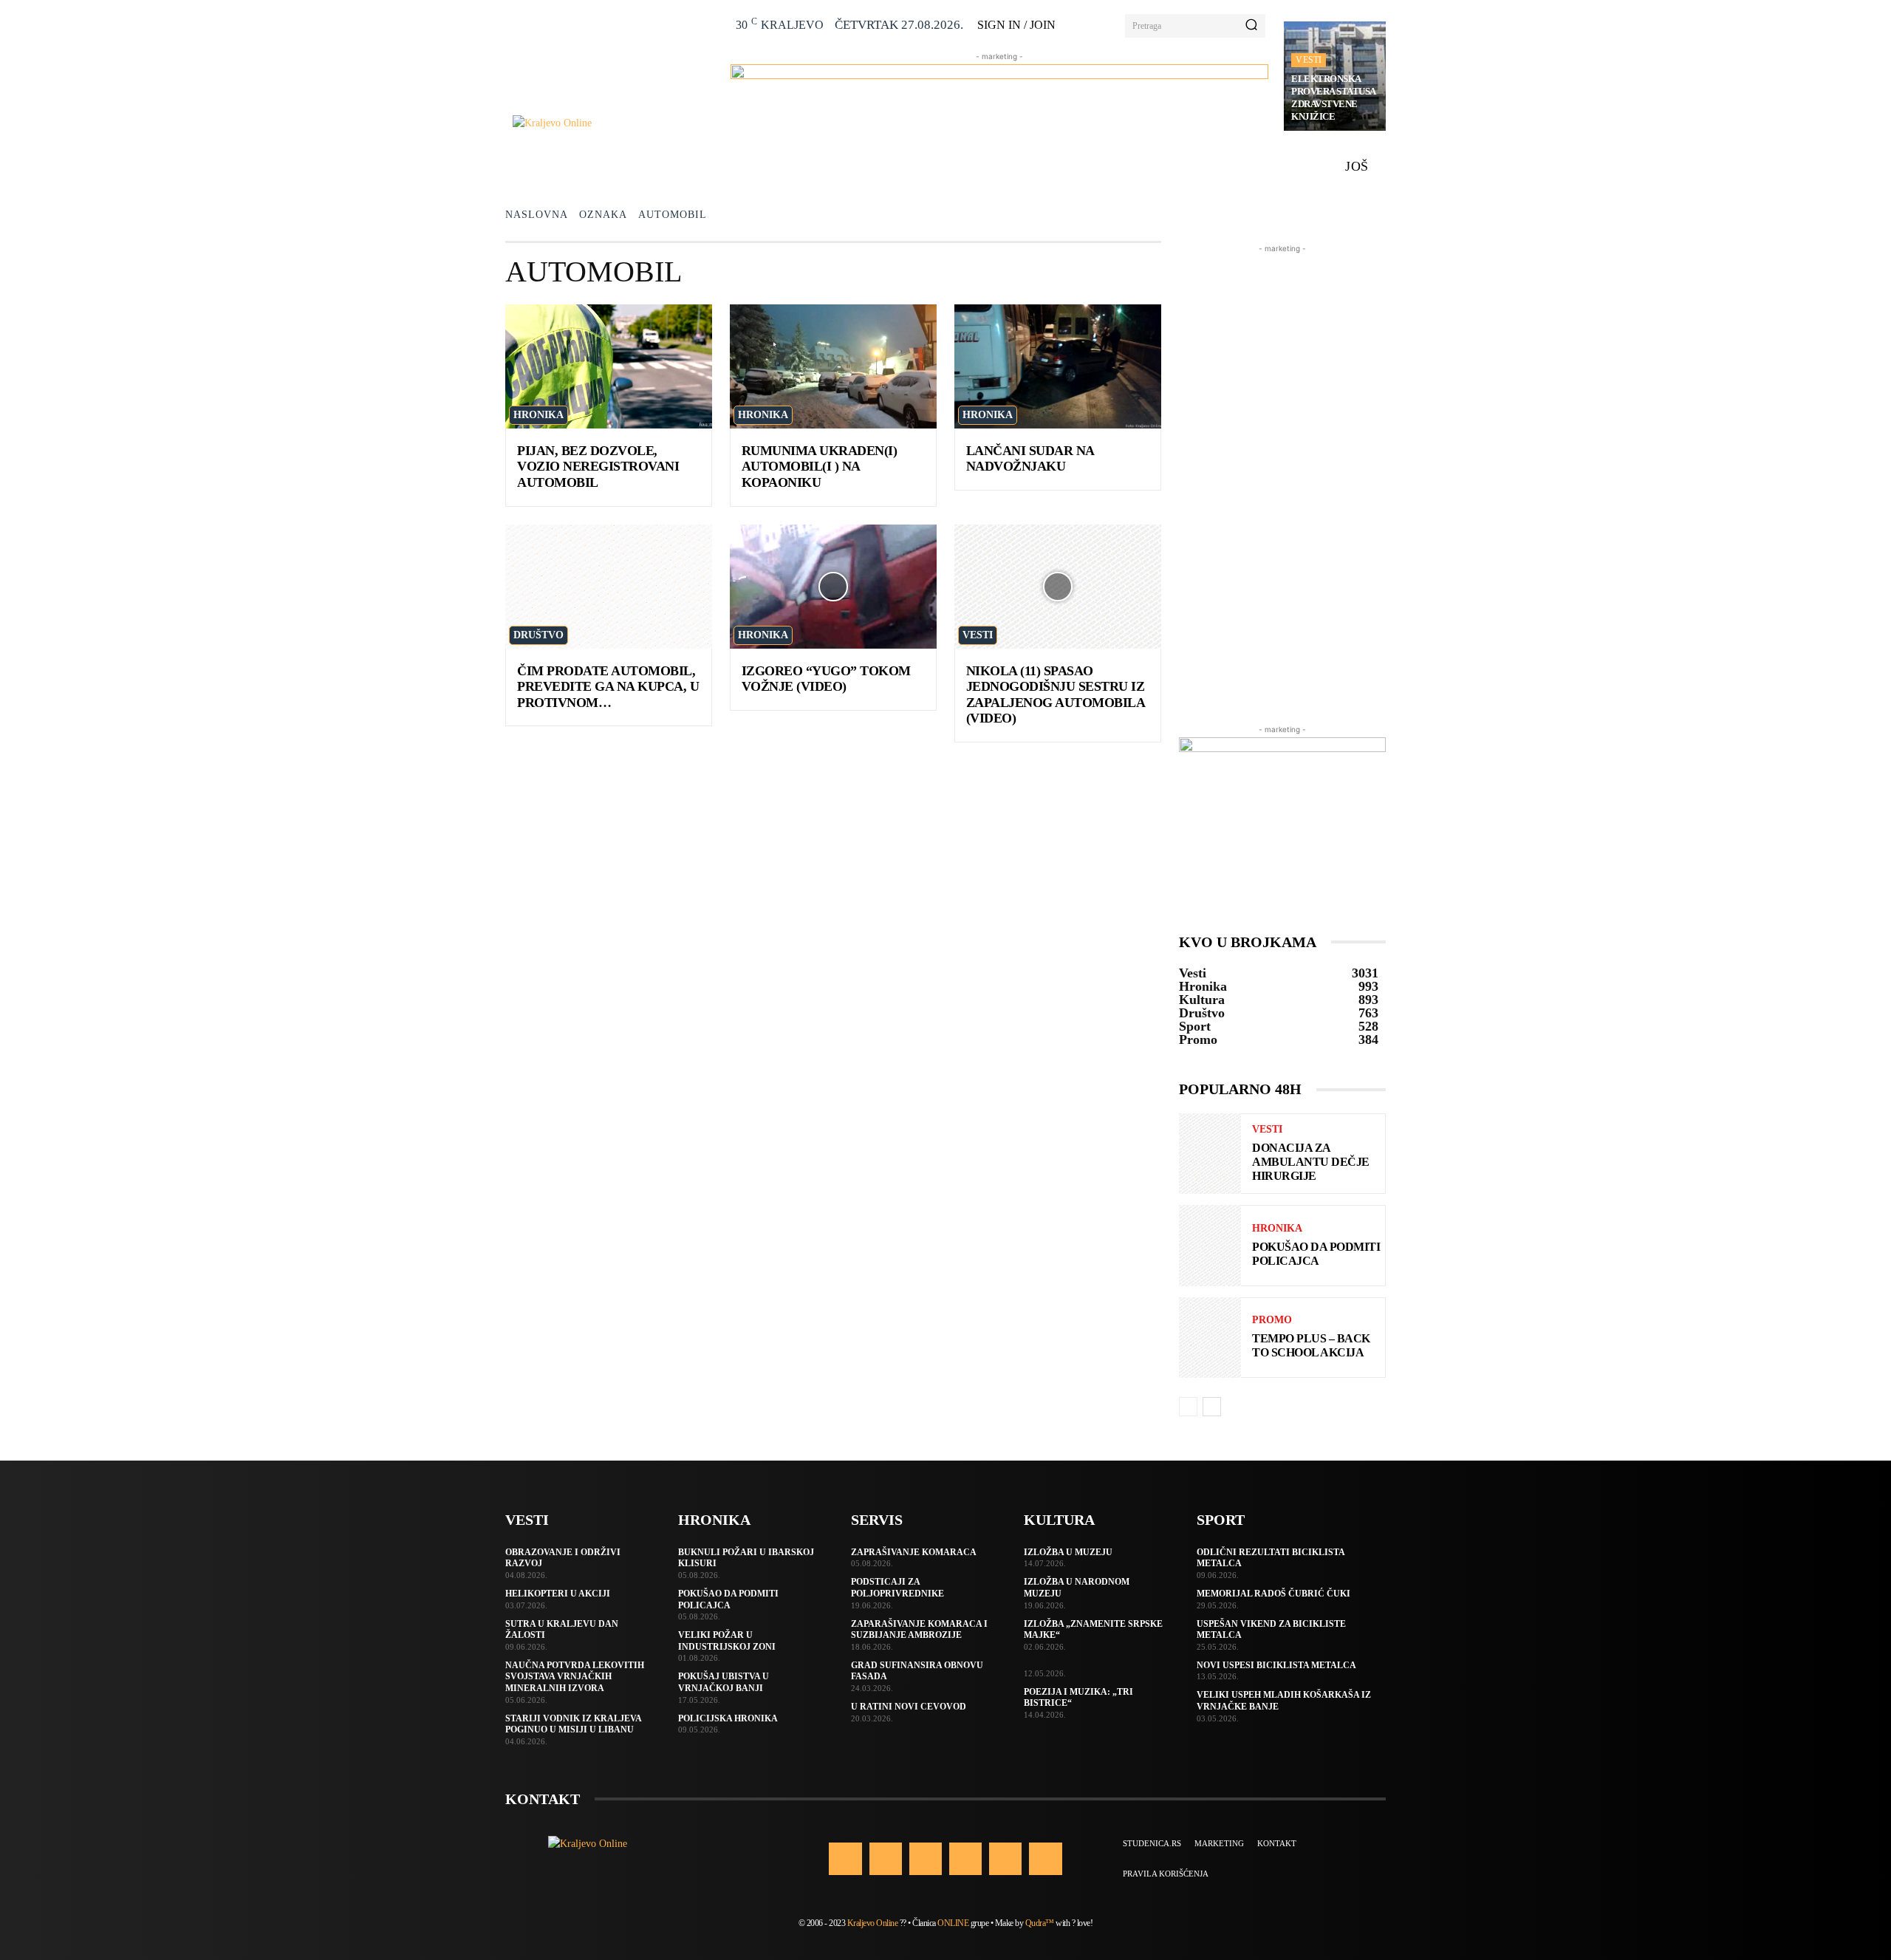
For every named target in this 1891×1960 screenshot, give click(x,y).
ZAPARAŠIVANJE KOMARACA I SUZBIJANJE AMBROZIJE (919, 1630)
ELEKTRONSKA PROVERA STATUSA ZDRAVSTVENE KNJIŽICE (1334, 98)
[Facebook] (845, 1859)
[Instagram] (886, 1859)
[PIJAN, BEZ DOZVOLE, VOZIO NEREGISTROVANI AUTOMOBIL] (609, 366)
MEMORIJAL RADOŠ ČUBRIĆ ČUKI (1273, 1594)
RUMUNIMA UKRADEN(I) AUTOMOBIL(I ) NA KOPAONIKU (820, 467)
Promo (1272, 1320)
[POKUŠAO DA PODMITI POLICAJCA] (1210, 1245)
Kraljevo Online (873, 1923)
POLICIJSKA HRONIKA (728, 1718)
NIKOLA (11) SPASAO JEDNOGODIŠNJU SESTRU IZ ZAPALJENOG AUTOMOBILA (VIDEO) (1056, 695)
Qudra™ (1040, 1923)
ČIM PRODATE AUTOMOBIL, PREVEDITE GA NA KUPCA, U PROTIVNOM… (608, 687)
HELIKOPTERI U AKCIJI (558, 1594)
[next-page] (1212, 1407)
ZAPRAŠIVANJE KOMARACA (914, 1552)
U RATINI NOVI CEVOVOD (909, 1707)
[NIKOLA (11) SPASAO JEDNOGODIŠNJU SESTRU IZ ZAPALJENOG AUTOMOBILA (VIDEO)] (1058, 587)
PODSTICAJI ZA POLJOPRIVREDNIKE (897, 1588)
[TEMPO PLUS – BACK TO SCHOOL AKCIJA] (1210, 1338)
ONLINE (953, 1923)
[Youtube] (1045, 1859)
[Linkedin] (926, 1859)
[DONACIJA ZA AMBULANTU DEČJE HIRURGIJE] (1210, 1154)
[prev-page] (1188, 1407)
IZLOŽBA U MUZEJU (1068, 1552)
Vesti (1309, 60)
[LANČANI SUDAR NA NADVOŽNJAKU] (1058, 366)
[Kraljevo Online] (613, 123)
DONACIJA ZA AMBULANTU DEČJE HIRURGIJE (1311, 1162)
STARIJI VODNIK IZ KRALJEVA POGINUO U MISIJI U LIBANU (574, 1724)
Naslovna (537, 215)
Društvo (538, 635)
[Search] (1251, 26)
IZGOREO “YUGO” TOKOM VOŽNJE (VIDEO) (826, 679)
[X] (1005, 1859)
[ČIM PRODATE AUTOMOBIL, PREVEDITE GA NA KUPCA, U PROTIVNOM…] (609, 587)
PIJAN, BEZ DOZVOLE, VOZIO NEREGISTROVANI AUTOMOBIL (598, 467)
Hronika (538, 415)
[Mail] (965, 1859)
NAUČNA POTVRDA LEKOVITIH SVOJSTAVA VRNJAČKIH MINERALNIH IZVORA (575, 1677)
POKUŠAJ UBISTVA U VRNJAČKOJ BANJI (724, 1682)
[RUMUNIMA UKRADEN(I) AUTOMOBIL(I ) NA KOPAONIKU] (833, 366)
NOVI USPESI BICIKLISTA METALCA (1276, 1665)
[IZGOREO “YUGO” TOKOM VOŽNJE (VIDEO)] (833, 587)
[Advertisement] (1282, 478)
